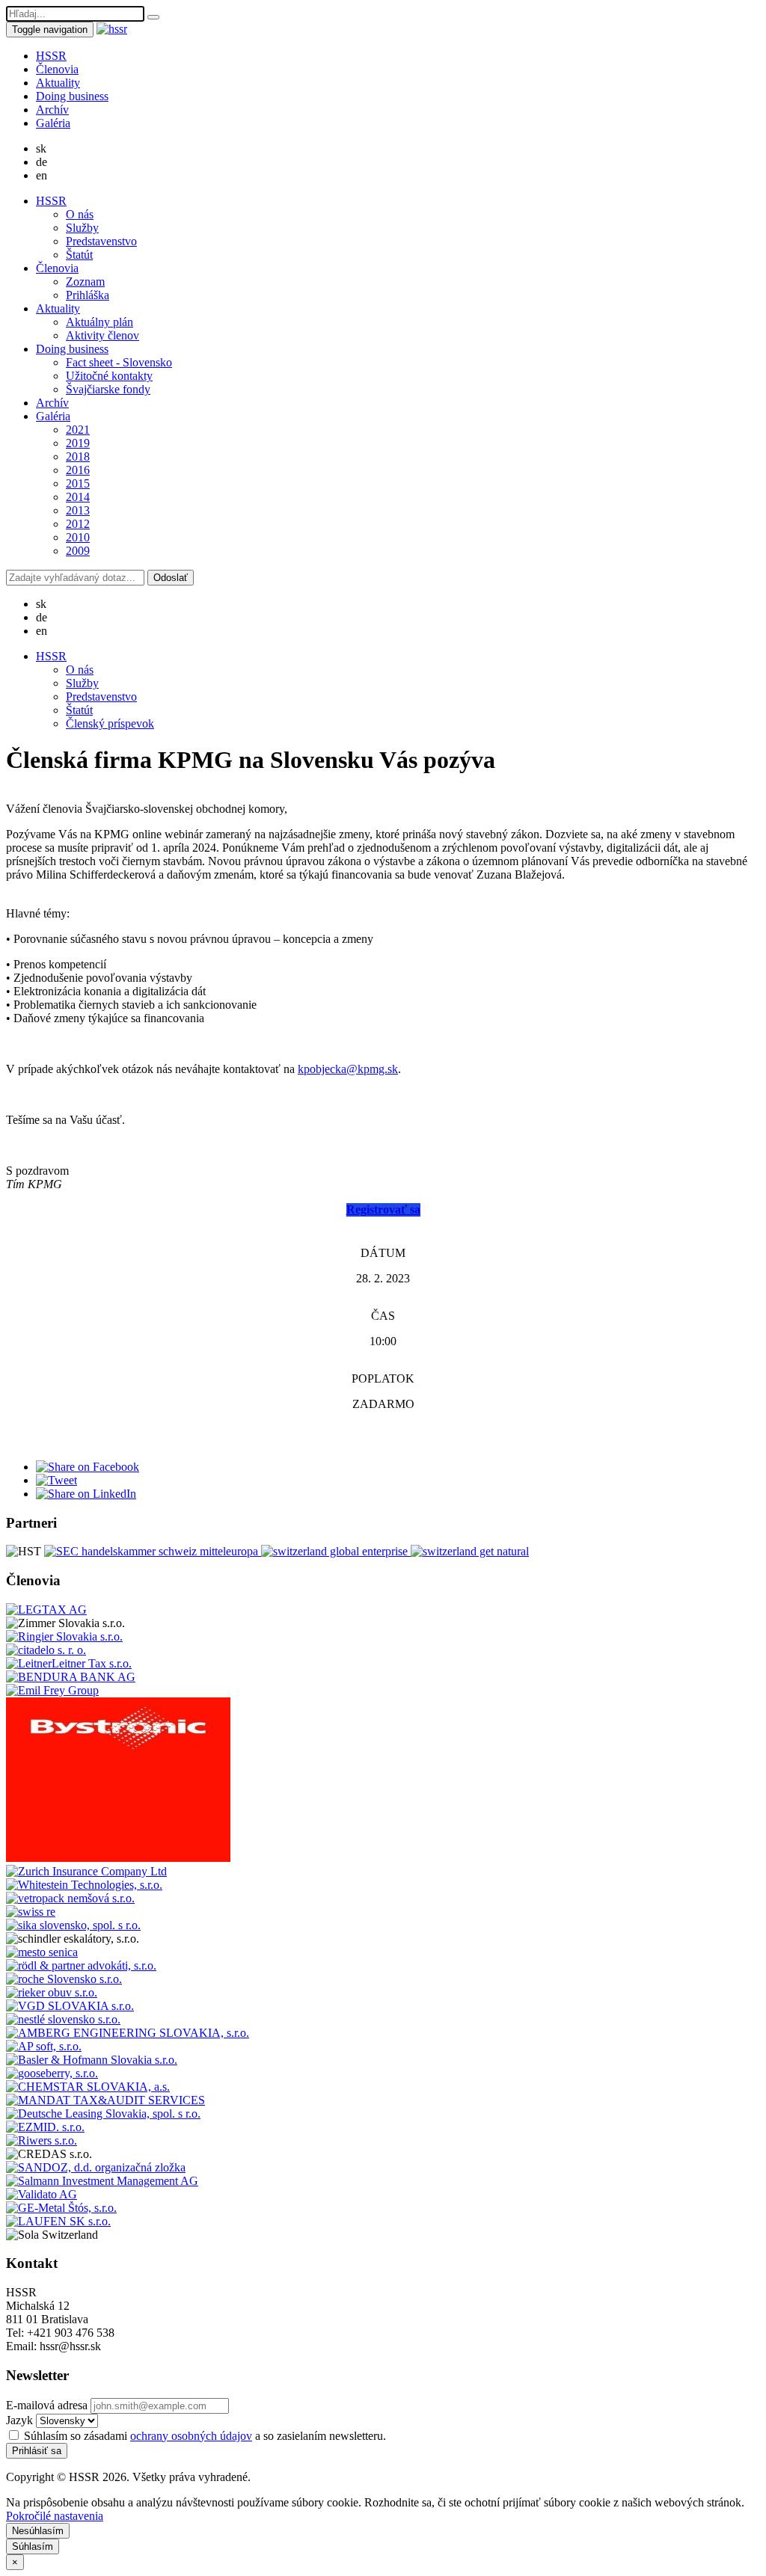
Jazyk (19, 2420)
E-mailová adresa (47, 2405)
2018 (78, 457)
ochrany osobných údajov (191, 2436)
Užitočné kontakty (109, 376)
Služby (82, 228)
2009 (78, 551)
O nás (80, 214)
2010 (78, 537)
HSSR (51, 56)
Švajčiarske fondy (108, 389)
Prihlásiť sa (37, 2451)
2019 (78, 443)
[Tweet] (56, 1480)
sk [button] (41, 148)
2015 (78, 483)
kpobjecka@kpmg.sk (348, 1069)
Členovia (57, 69)
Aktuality (58, 83)
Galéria (53, 123)
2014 (78, 497)
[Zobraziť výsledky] (153, 17)
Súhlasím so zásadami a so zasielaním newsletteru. (203, 2436)
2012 (78, 524)
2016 (78, 470)
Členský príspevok (110, 723)
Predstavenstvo (101, 241)
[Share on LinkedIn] (86, 1494)
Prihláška (88, 295)
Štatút (79, 255)
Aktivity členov (102, 335)
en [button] (42, 175)
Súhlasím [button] (33, 2546)
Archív (52, 110)
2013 (78, 510)
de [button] (42, 162)
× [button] (15, 2562)
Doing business (72, 96)
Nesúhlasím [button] (38, 2531)
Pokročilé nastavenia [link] (55, 2516)
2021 (78, 430)
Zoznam (85, 282)
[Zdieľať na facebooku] (88, 1467)
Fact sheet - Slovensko (119, 362)
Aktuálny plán (99, 322)
